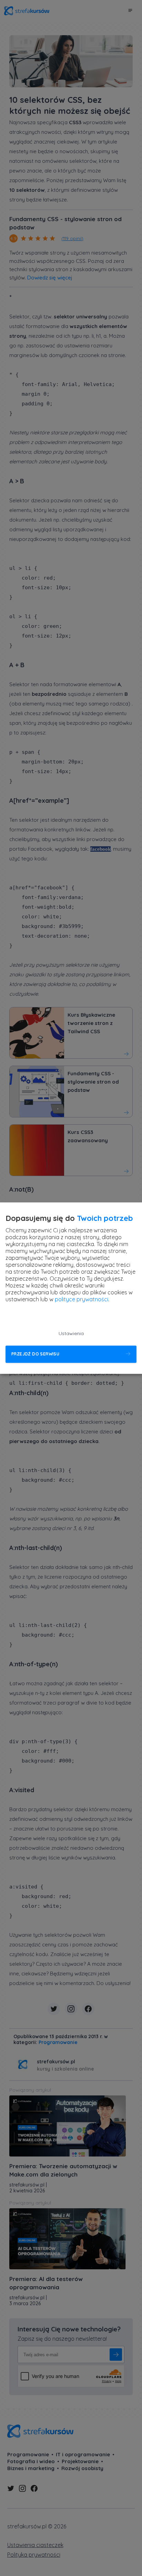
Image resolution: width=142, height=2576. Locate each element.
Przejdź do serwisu (35, 1354)
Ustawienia (71, 1333)
